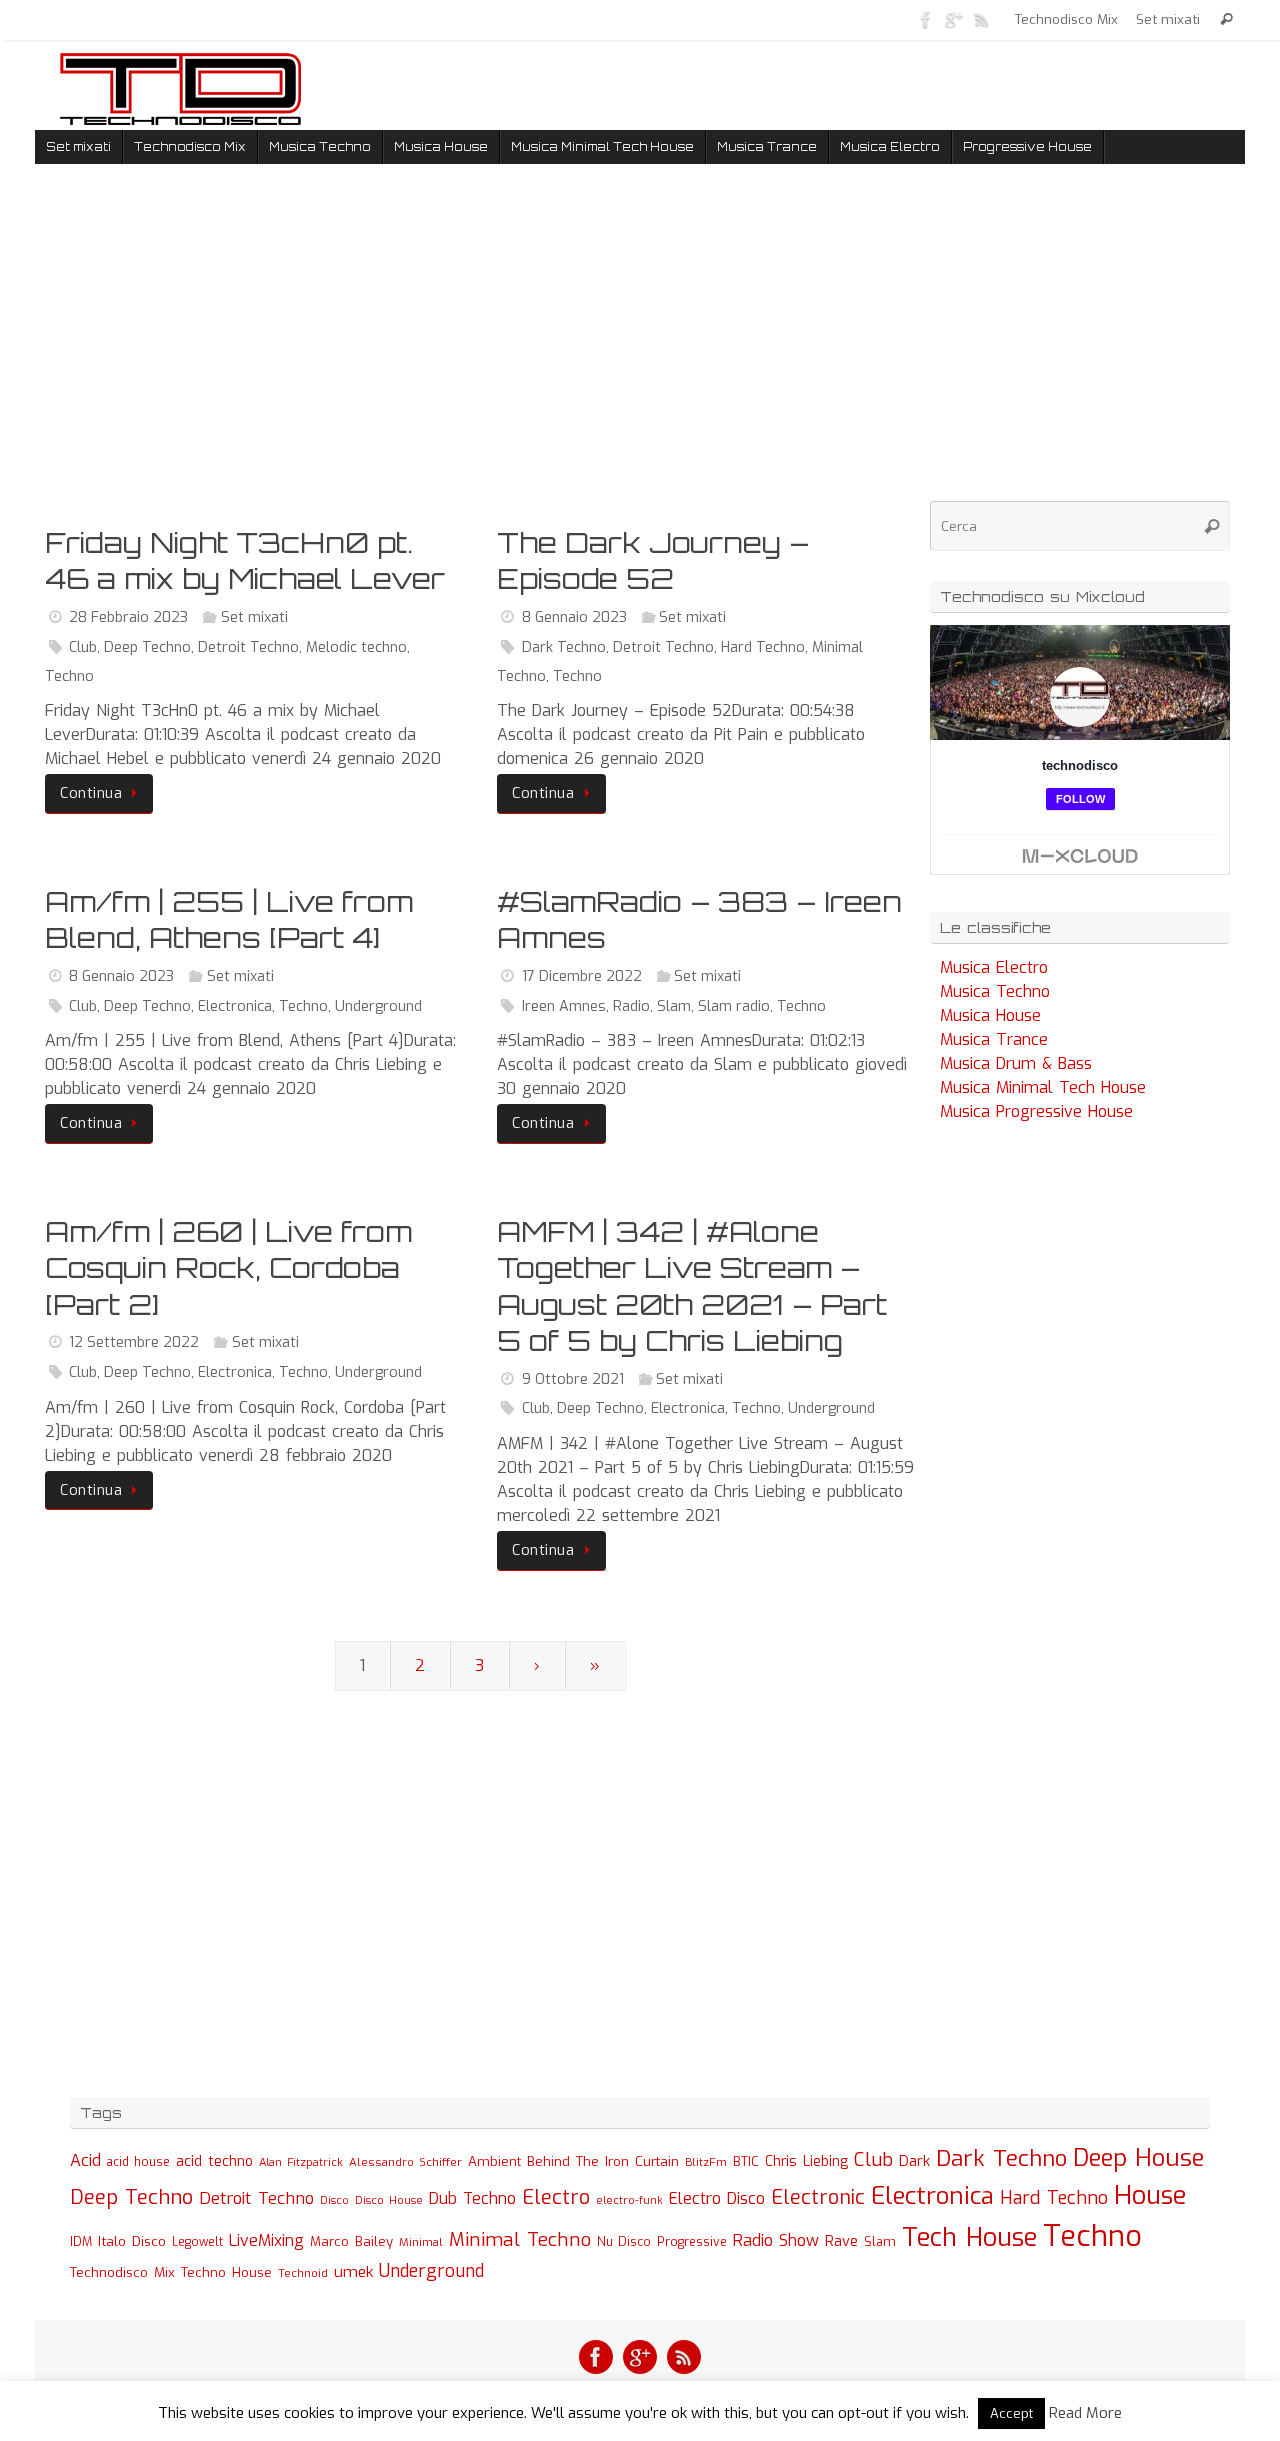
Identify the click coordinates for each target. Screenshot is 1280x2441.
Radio (631, 1006)
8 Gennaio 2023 (574, 617)
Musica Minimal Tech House (1043, 1087)
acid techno (214, 2161)
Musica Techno (995, 991)
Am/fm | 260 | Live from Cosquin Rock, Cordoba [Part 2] (228, 1268)
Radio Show (776, 2240)
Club (83, 647)
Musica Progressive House (1036, 1111)
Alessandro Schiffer (405, 2162)
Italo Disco (132, 2241)
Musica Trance (994, 1039)
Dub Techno (472, 2198)
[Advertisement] (480, 349)
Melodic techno (356, 647)
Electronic (818, 2197)
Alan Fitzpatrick (301, 2162)
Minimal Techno (520, 2239)
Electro (556, 2197)
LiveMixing (266, 2240)
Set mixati (1168, 19)
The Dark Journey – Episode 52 (653, 560)
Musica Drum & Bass (1016, 1063)
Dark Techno (564, 647)
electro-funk (629, 2200)
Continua (91, 793)
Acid (85, 2160)
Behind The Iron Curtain (603, 2161)
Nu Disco (624, 2242)
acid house (138, 2162)
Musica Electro (994, 967)
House (1150, 2195)
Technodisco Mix (1066, 19)
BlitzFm (706, 2162)
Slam (674, 1006)
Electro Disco (717, 2198)
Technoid (303, 2273)
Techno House (226, 2272)
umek (353, 2272)
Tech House (969, 2237)
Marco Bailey (351, 2241)
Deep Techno (147, 647)
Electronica (235, 1006)
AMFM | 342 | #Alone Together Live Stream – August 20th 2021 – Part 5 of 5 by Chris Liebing (692, 1286)
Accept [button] (1011, 2413)
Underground (378, 1006)
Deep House (1138, 2158)
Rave (841, 2241)
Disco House (389, 2200)
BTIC (746, 2161)
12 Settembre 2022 (134, 1342)
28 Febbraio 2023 (128, 617)
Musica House (990, 1015)
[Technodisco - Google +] (954, 19)
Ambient (494, 2161)
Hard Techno (763, 647)
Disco (334, 2200)
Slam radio (734, 1006)
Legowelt (197, 2242)
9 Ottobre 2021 (573, 1379)
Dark (914, 2161)
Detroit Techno (248, 647)
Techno (69, 676)
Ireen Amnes (564, 1006)
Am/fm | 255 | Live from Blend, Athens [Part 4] (229, 919)
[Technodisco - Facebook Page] (926, 19)
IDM (81, 2242)
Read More (1085, 2413)
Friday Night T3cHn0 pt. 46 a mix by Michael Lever (245, 560)
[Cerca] (1226, 19)
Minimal (421, 2242)
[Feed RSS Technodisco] (982, 19)
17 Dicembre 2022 (582, 976)
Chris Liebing (806, 2161)
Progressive (692, 2242)
